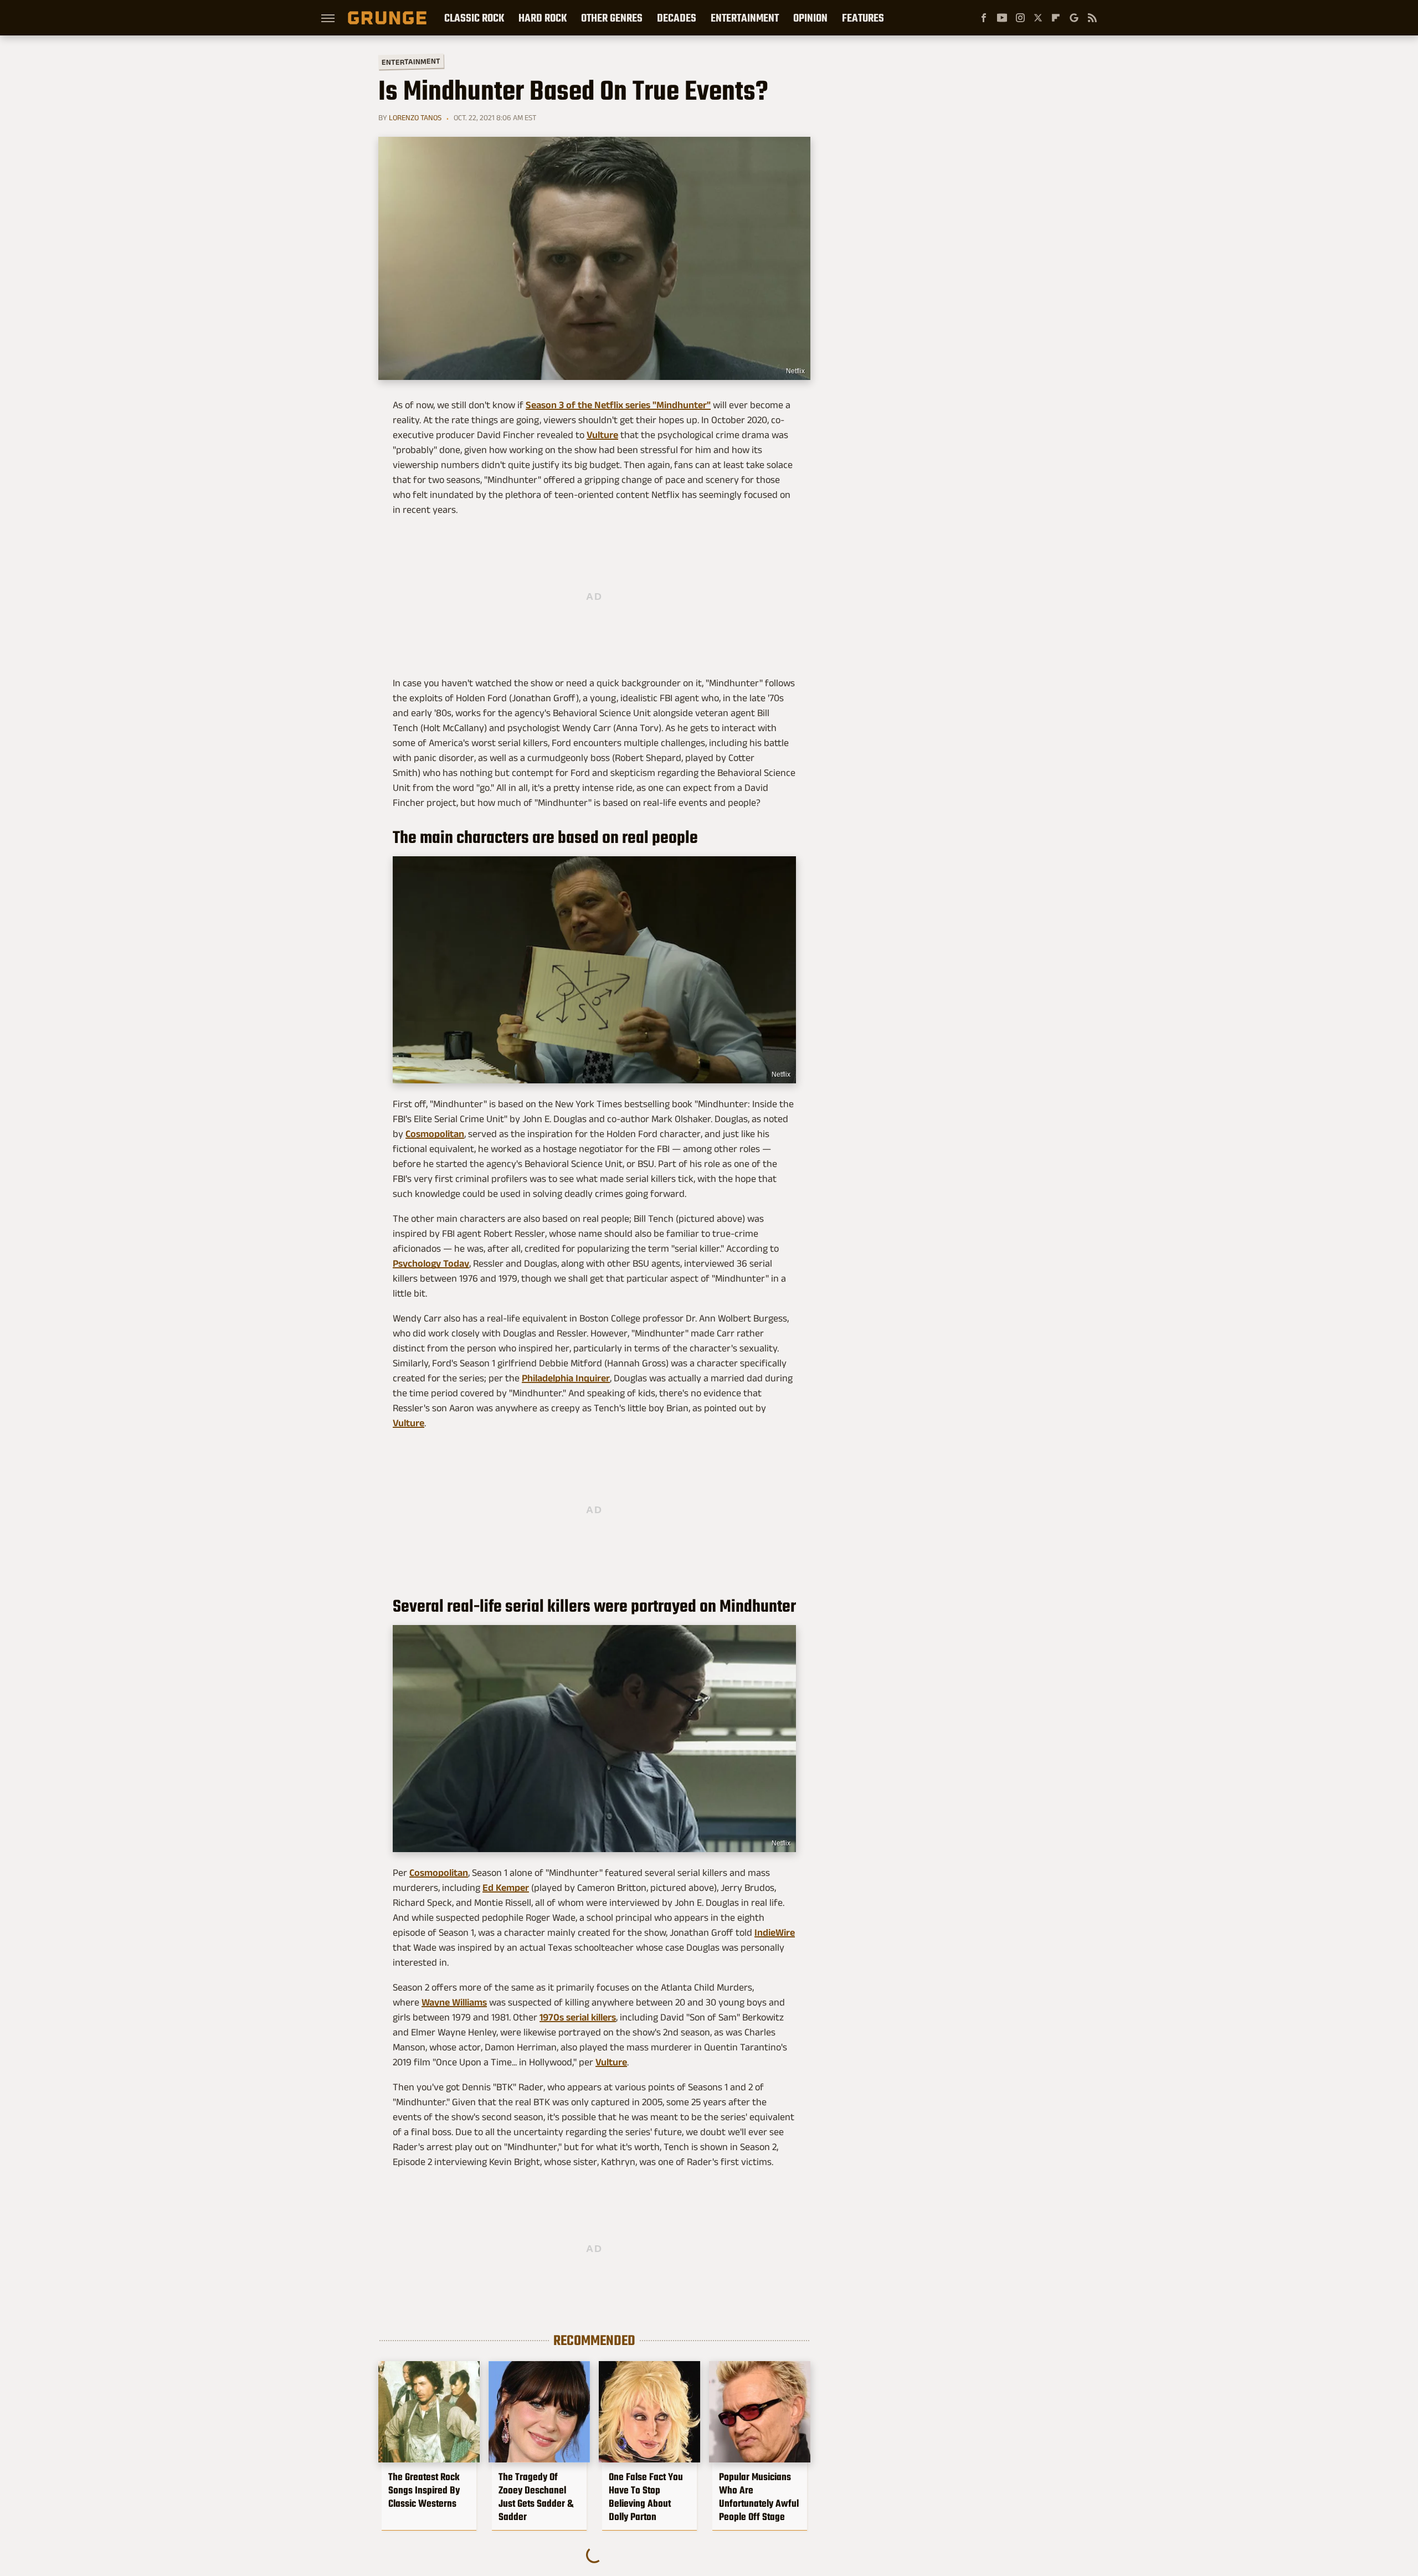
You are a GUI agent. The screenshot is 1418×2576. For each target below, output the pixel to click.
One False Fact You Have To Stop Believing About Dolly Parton (646, 2497)
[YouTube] (1002, 18)
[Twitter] (1038, 18)
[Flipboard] (1056, 18)
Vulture (602, 435)
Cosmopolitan (435, 1134)
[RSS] (1092, 18)
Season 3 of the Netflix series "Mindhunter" (618, 405)
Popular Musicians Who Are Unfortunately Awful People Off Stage (759, 2497)
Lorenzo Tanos (415, 117)
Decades (677, 18)
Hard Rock (543, 18)
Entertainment (745, 18)
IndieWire (775, 1932)
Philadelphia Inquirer (566, 1378)
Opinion (810, 18)
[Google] (1074, 18)
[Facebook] (984, 18)
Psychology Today (431, 1263)
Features (863, 18)
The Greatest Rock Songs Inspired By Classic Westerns (424, 2490)
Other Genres (612, 18)
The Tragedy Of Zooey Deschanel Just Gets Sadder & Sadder (536, 2497)
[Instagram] (1020, 18)
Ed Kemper (506, 1888)
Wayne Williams (454, 2002)
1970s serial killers (578, 2017)
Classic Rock (474, 18)
